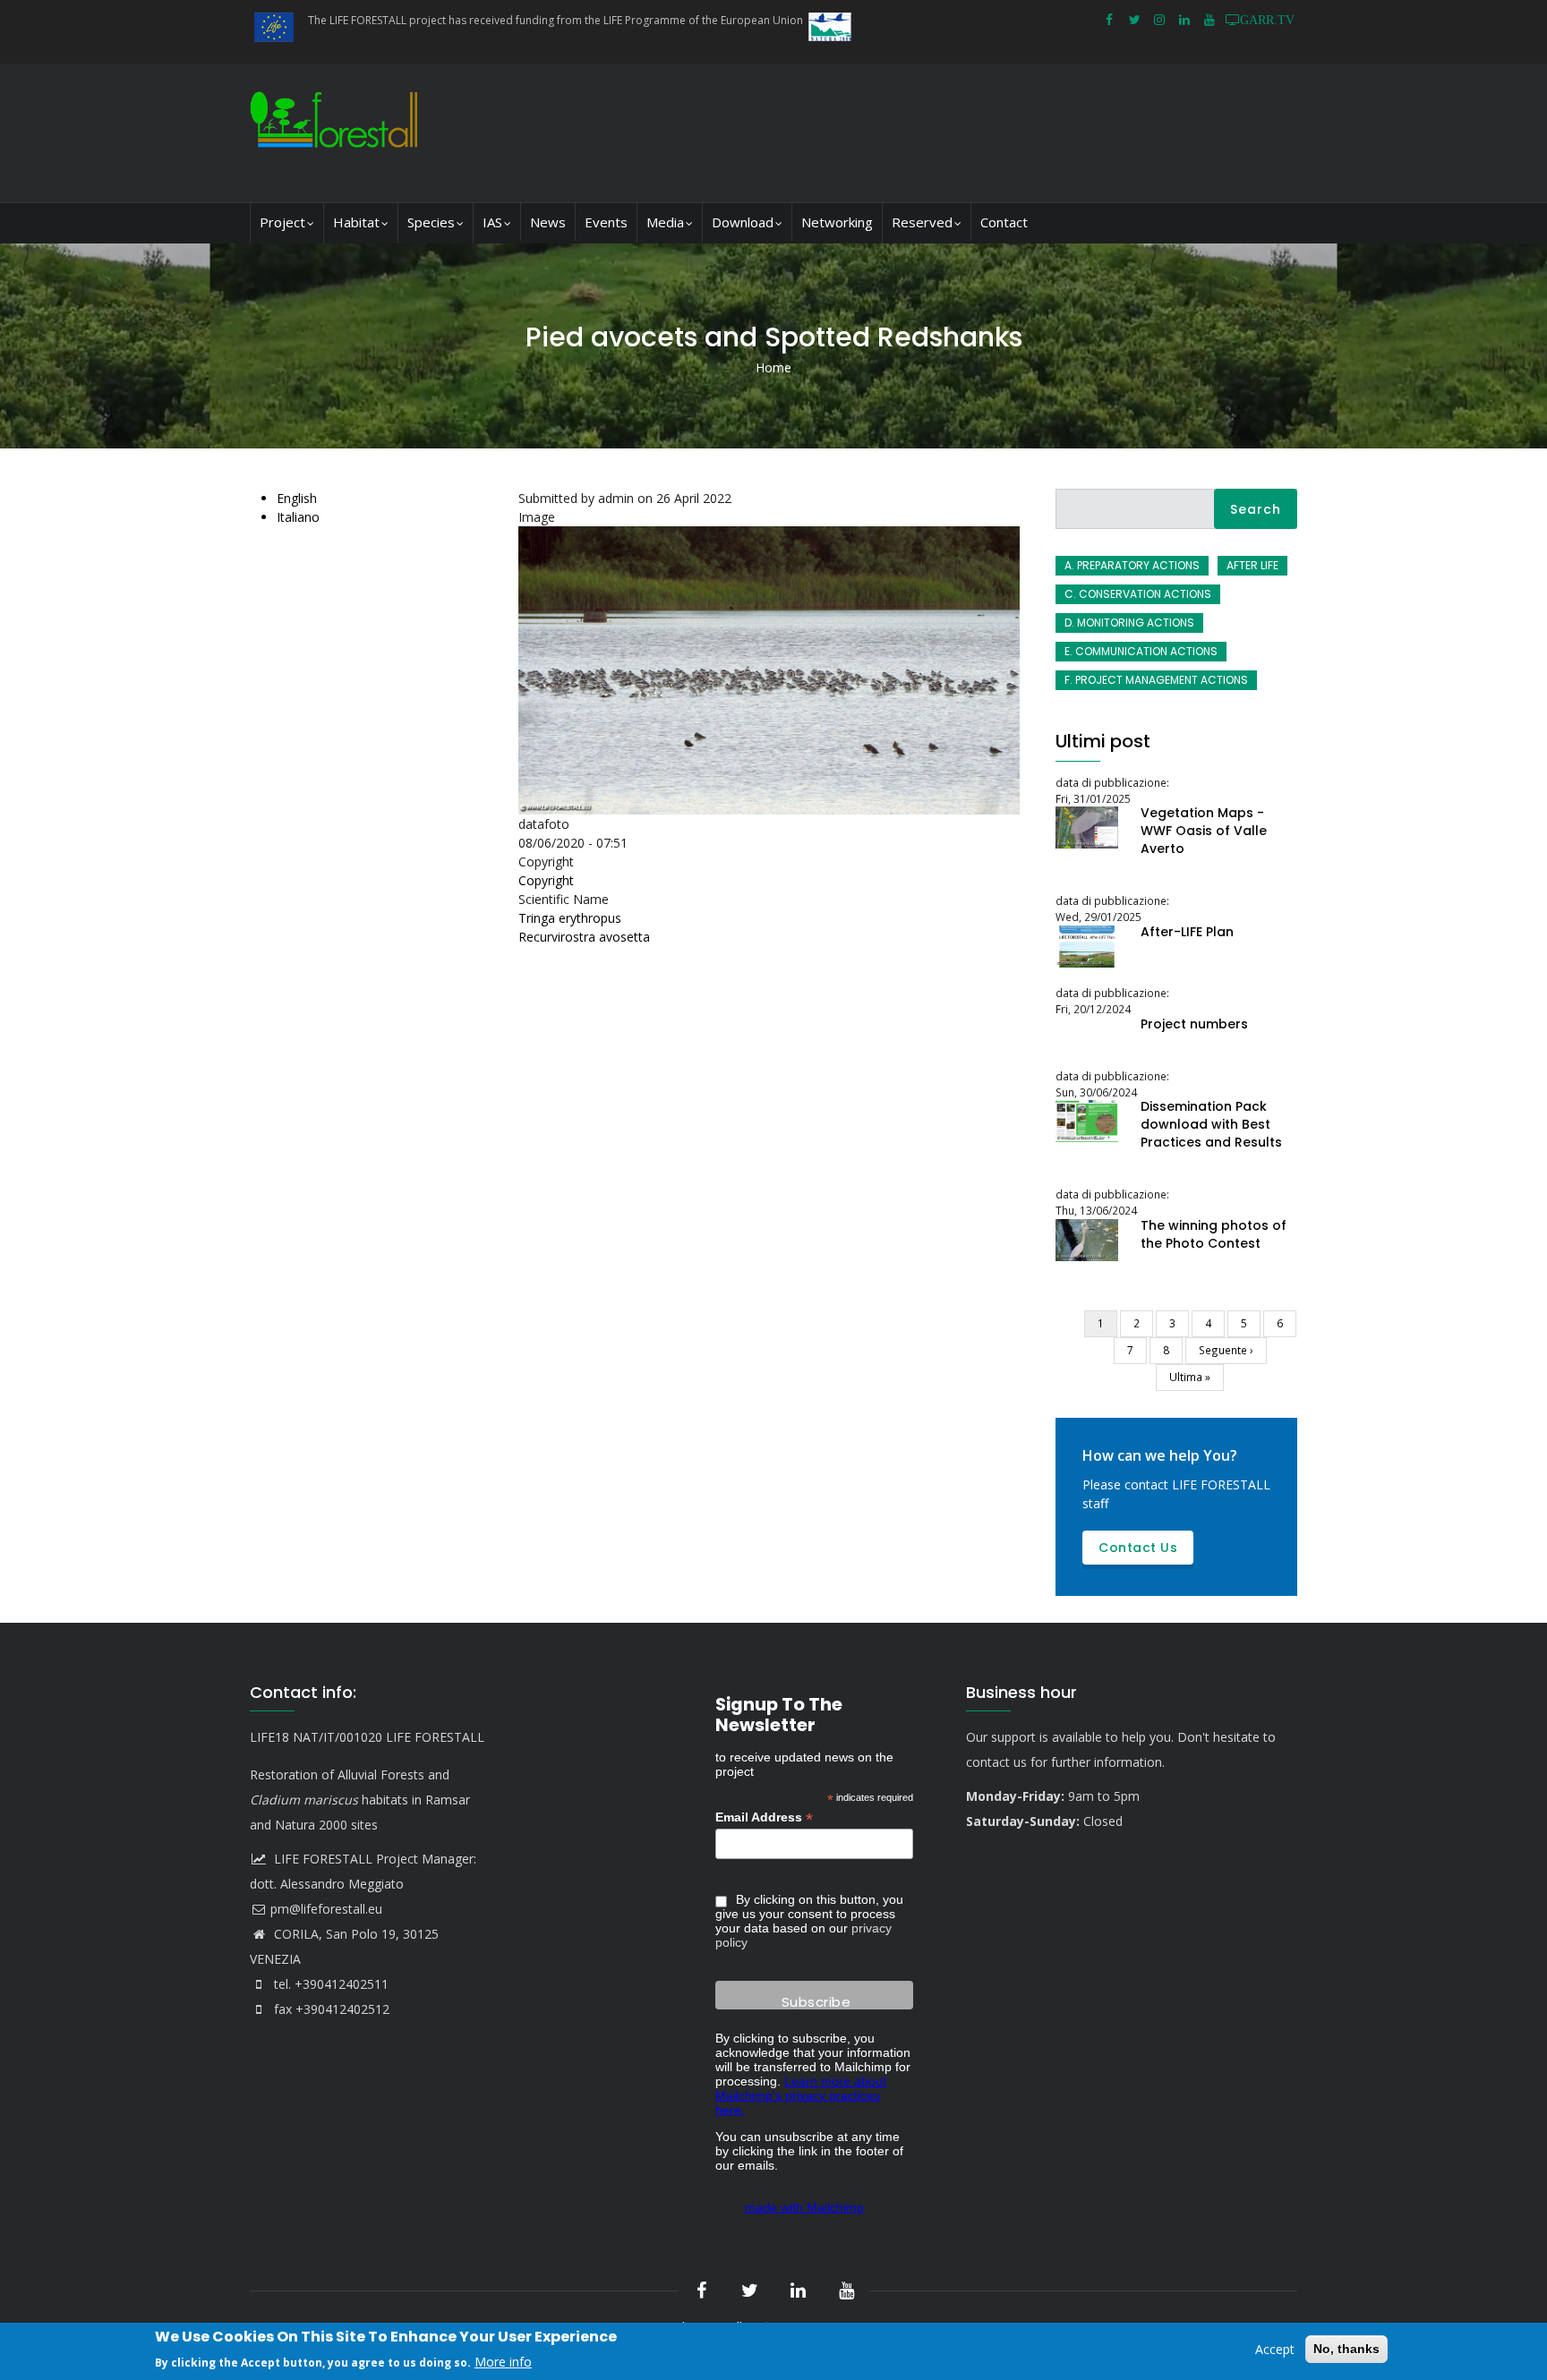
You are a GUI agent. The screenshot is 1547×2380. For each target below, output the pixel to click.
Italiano (298, 517)
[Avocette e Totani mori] (773, 536)
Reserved (922, 222)
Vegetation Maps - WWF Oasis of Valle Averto (1204, 831)
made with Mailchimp (804, 2207)
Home (773, 367)
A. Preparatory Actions (1132, 565)
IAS (492, 222)
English (297, 498)
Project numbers (1194, 1024)
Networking (837, 222)
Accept (1275, 2349)
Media (665, 222)
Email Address (764, 1817)
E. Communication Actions (1141, 651)
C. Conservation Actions (1138, 594)
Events (606, 222)
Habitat (356, 222)
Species (431, 222)
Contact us (1138, 1548)
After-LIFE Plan (1187, 932)
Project (282, 222)
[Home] (338, 133)
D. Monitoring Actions (1129, 623)
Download (743, 222)
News (548, 222)
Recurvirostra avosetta (584, 937)
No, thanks (1346, 2349)
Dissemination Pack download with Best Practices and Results (1211, 1124)
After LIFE (1252, 565)
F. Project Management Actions (1156, 680)
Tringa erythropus (570, 918)
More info (503, 2361)
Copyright (546, 880)
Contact (1004, 222)
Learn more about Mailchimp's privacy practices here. (801, 2095)
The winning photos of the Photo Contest (1214, 1234)
